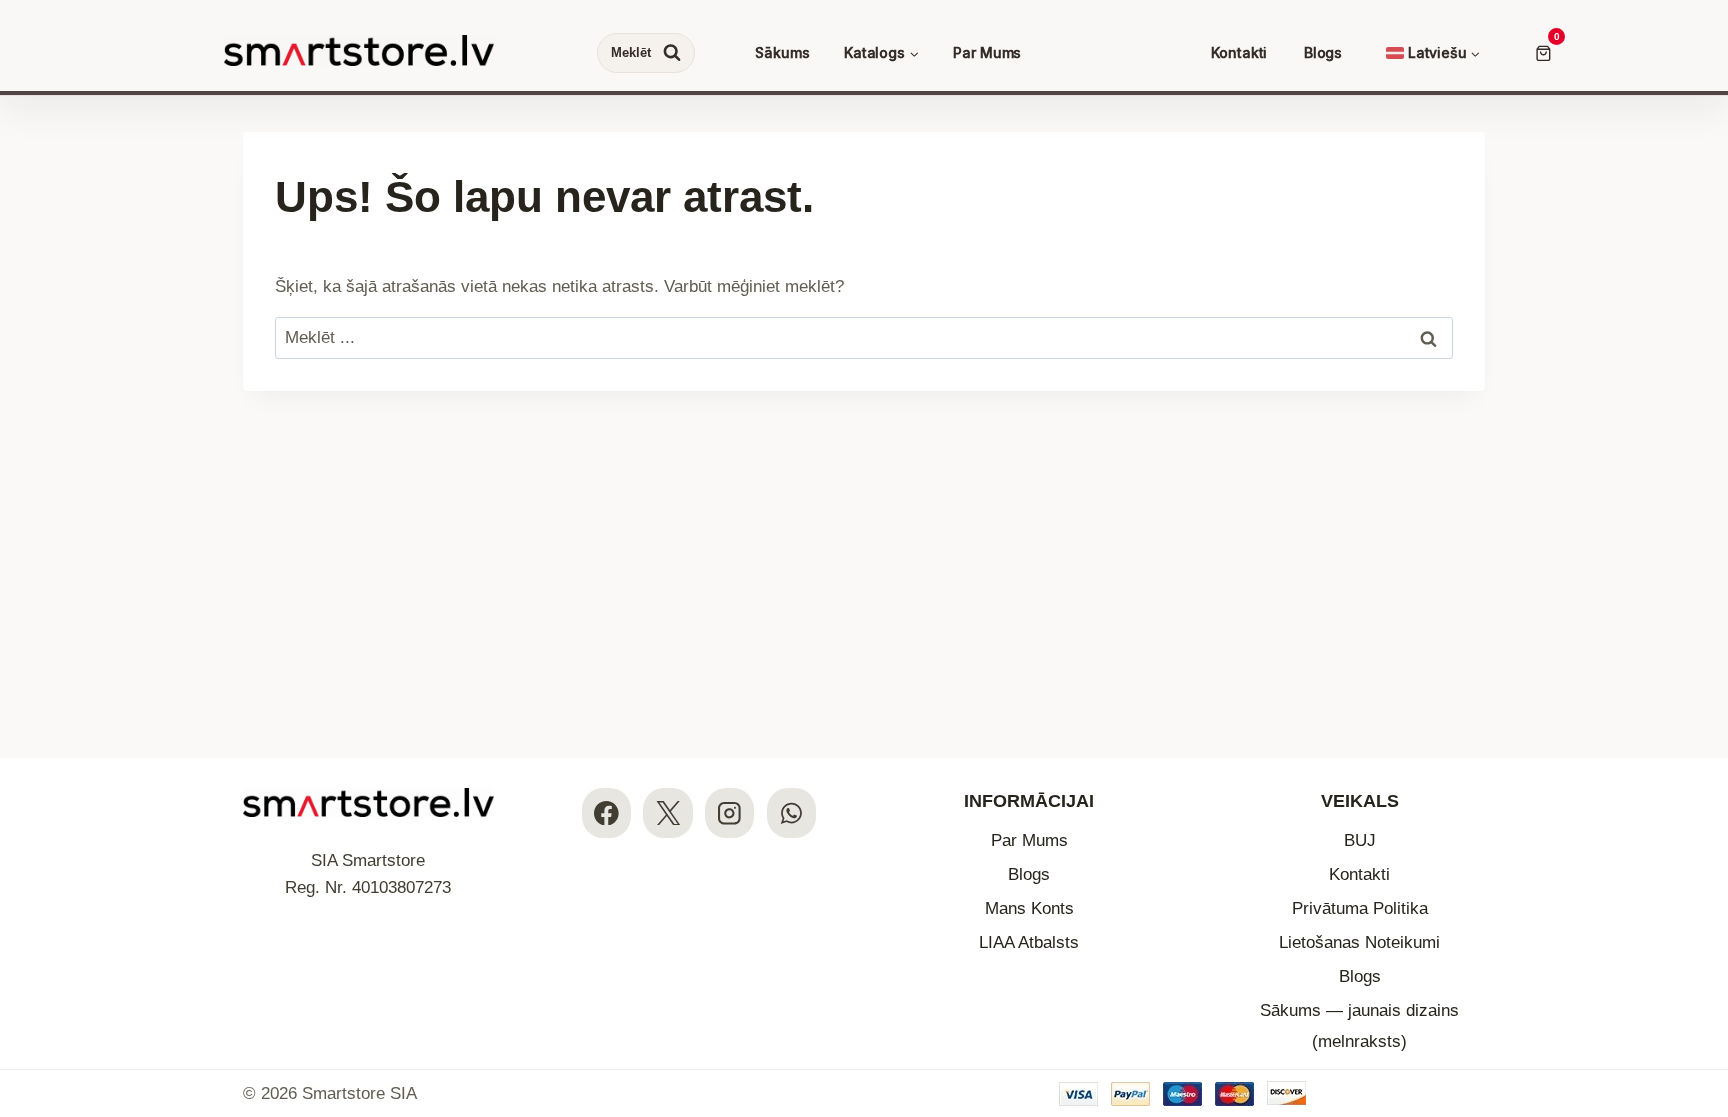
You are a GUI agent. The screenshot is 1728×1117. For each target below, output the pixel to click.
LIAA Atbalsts (1029, 942)
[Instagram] (729, 812)
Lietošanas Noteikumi (1359, 942)
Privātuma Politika (1360, 908)
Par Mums (987, 52)
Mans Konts (1029, 908)
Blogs (1323, 52)
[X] (667, 812)
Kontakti (1239, 52)
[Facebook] (606, 812)
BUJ (1360, 840)
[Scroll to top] (1695, 979)
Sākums (782, 52)
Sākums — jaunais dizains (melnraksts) (1359, 1026)
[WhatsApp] (791, 812)
